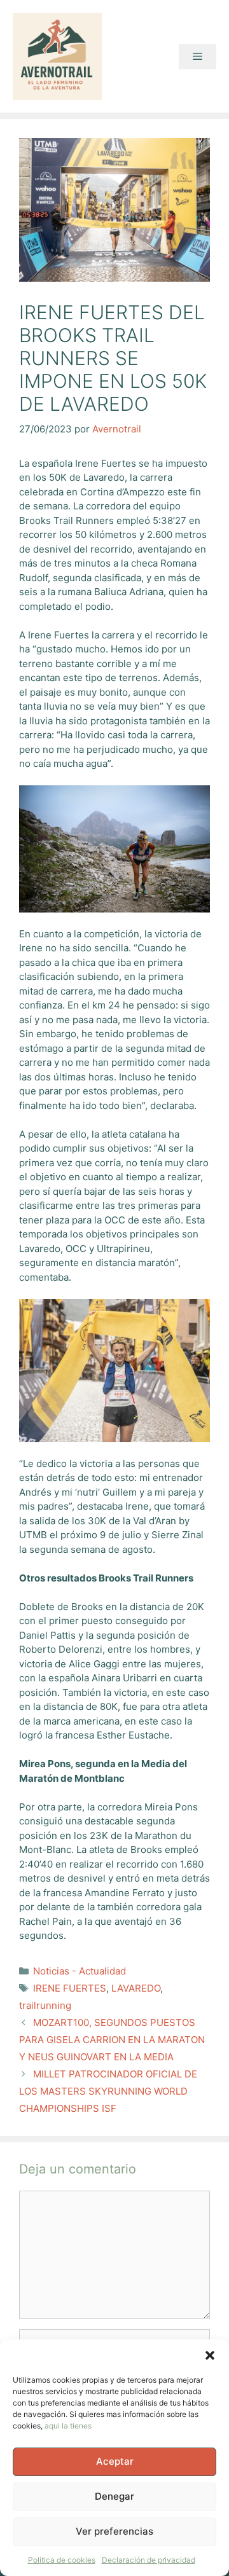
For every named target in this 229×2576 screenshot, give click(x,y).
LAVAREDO (136, 1988)
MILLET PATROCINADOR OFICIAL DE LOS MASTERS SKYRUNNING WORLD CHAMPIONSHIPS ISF (108, 2091)
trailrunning (45, 2005)
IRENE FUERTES (70, 1988)
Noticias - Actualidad (80, 1971)
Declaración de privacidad (149, 2560)
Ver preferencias (114, 2531)
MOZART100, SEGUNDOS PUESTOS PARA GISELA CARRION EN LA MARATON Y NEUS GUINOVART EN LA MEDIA (112, 2040)
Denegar (114, 2496)
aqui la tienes (68, 2426)
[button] (210, 2355)
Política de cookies (62, 2560)
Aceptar (115, 2461)
